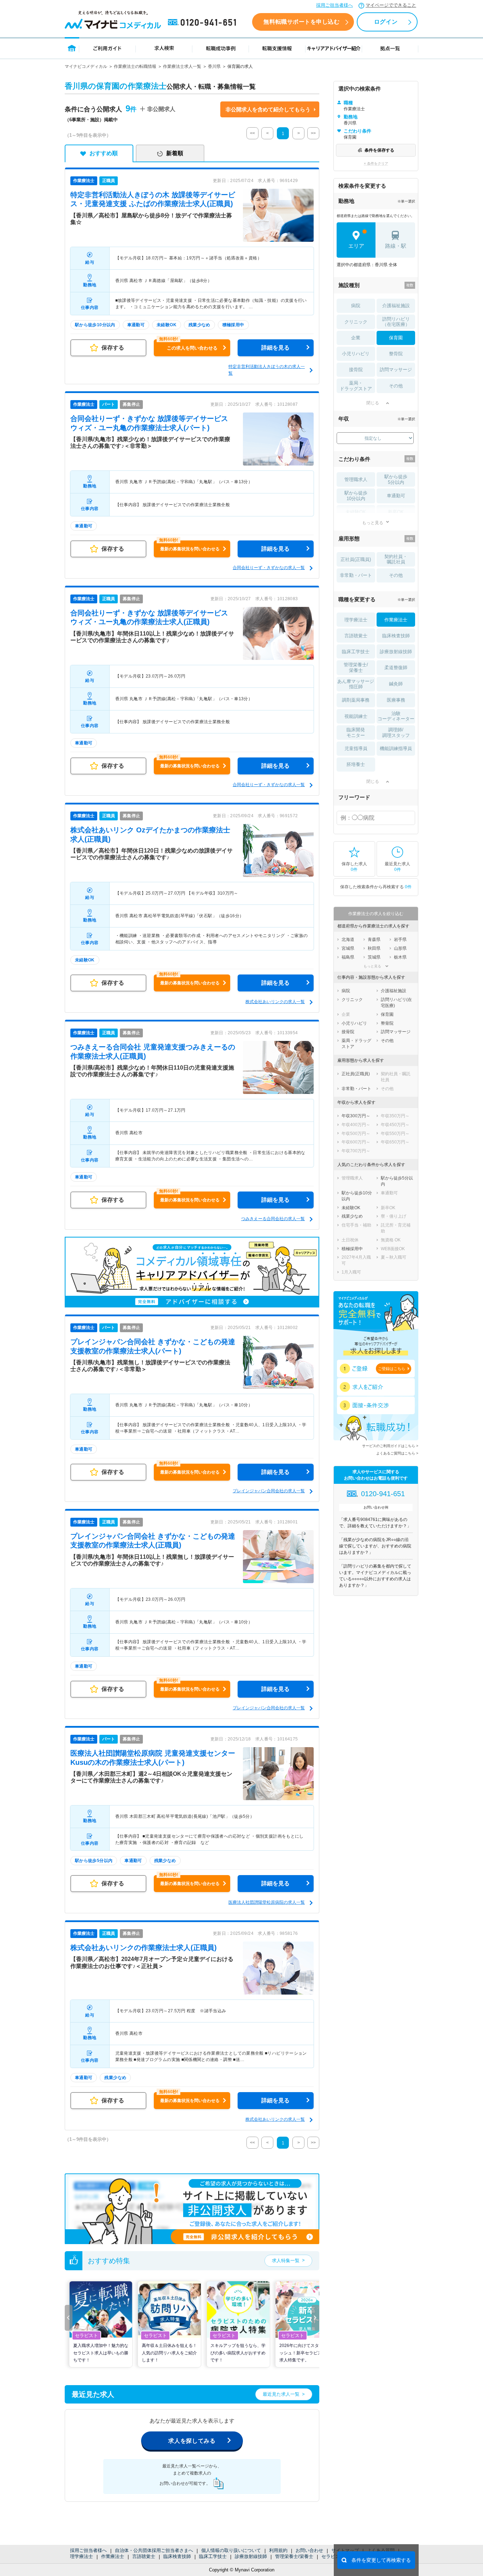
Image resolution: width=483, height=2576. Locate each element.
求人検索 (164, 48)
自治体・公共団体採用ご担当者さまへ (154, 2550)
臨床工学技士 (213, 2556)
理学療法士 (82, 2556)
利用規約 (278, 2550)
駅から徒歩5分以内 (396, 479)
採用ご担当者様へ (334, 5)
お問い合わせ (309, 2550)
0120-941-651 (203, 23)
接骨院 (356, 370)
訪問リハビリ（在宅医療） (396, 322)
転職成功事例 (221, 48)
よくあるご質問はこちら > (397, 1453)
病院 (356, 306)
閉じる (373, 403)
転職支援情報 (277, 48)
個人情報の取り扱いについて (231, 2550)
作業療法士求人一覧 (182, 66)
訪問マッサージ (396, 370)
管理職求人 (356, 479)
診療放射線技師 (251, 2556)
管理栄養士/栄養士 (294, 2556)
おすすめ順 (104, 153)
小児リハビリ (356, 354)
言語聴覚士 (144, 2556)
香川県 (214, 66)
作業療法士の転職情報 (135, 66)
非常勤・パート (356, 575)
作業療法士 (113, 2556)
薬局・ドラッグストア (356, 386)
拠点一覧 (390, 48)
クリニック (356, 322)
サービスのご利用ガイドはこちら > (390, 1446)
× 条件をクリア (376, 163)
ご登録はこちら (392, 1369)
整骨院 (396, 354)
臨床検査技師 (177, 2556)
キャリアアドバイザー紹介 (334, 48)
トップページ (72, 48)
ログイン (386, 22)
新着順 (175, 153)
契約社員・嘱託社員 (396, 559)
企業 (356, 338)
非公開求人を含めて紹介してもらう (268, 109)
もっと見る (373, 523)
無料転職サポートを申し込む (301, 22)
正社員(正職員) (356, 559)
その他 (396, 386)
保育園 (396, 338)
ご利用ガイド (107, 48)
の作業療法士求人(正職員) (144, 1948)
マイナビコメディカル (86, 66)
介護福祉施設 (396, 306)
